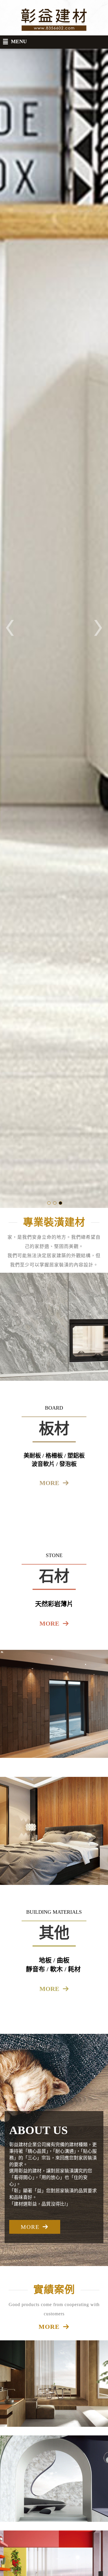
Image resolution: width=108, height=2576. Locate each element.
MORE (30, 2227)
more (49, 1483)
